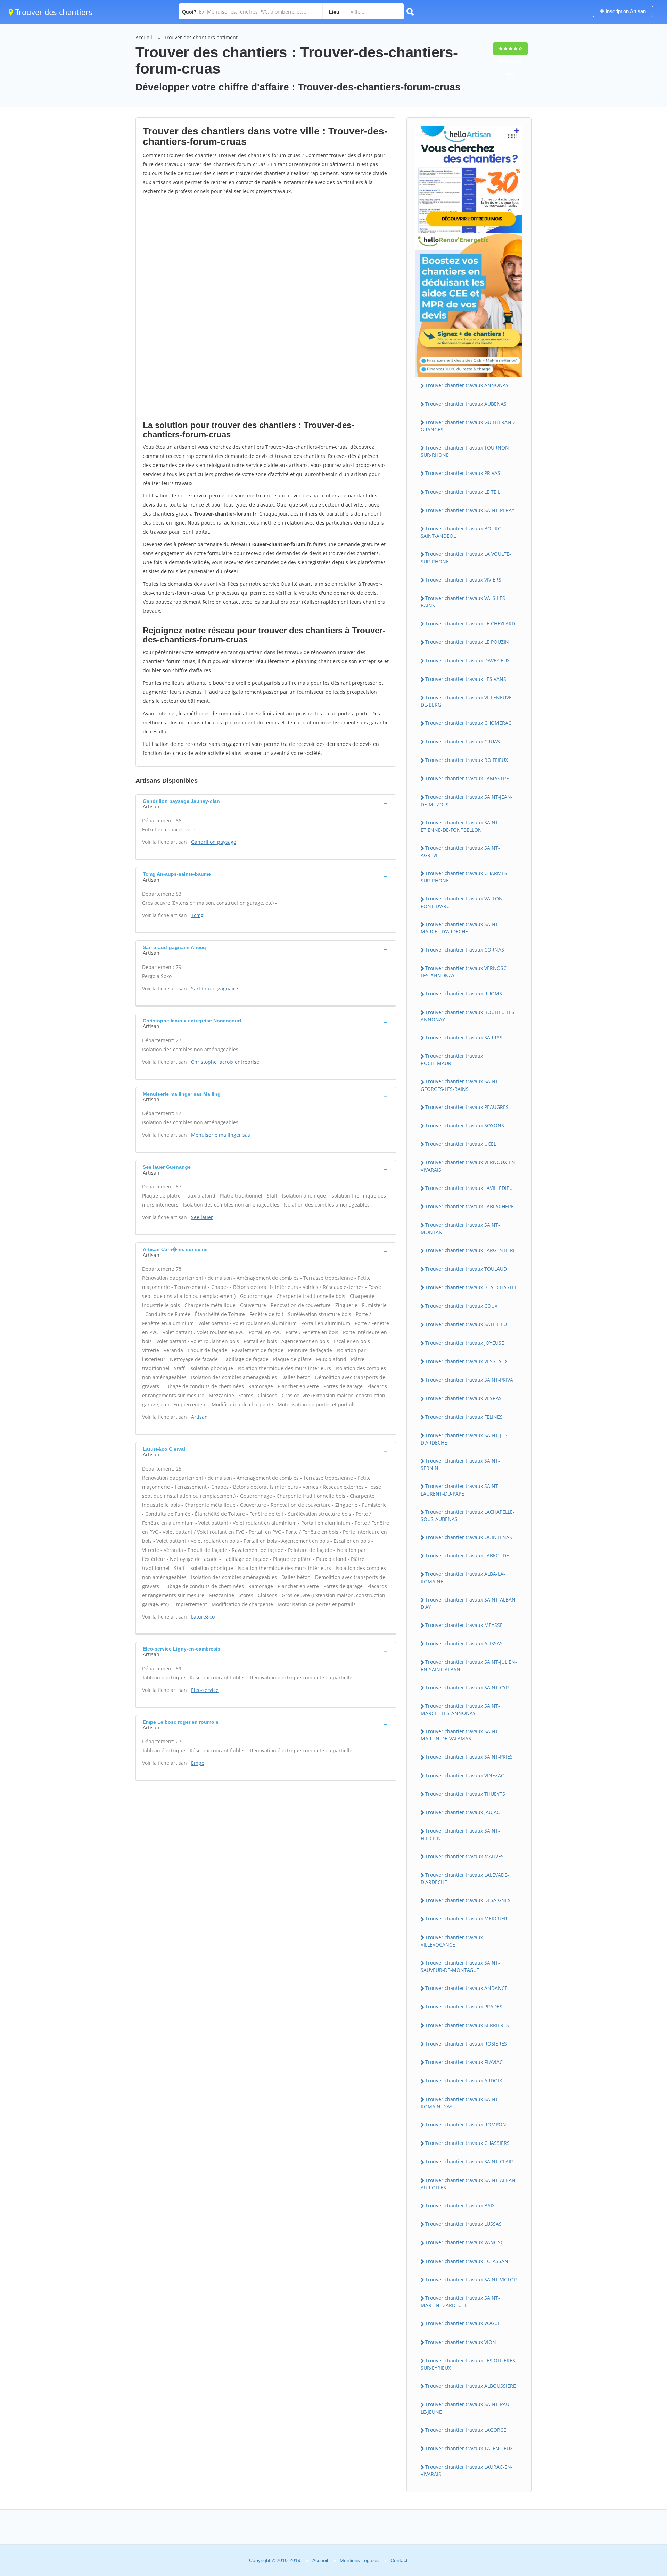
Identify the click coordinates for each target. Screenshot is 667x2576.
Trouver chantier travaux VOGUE (463, 2323)
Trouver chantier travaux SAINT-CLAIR (469, 2161)
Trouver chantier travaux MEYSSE (464, 1625)
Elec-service (205, 1690)
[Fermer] (639, 2476)
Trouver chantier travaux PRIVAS (463, 473)
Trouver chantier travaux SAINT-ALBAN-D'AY (469, 1603)
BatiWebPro (601, 2539)
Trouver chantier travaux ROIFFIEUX (467, 760)
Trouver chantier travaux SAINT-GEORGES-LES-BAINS (460, 1085)
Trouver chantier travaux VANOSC (464, 2242)
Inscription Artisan (625, 11)
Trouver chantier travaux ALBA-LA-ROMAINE (463, 1578)
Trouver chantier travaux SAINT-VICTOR (471, 2279)
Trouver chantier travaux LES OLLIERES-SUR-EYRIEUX (469, 2364)
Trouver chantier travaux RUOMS (464, 993)
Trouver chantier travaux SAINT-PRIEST (470, 1757)
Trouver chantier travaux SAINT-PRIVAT (470, 1380)
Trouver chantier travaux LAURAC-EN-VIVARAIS (467, 2470)
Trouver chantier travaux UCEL (461, 1144)
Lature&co (203, 1617)
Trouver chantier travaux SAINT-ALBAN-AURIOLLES (469, 2184)
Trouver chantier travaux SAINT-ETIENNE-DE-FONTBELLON (460, 826)
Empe (198, 1763)
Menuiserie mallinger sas (221, 1135)
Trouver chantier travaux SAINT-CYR (467, 1688)
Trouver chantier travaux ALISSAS (464, 1643)
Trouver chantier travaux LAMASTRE (467, 778)
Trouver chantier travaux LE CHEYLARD (470, 623)
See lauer (202, 1217)
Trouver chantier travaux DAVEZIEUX (467, 661)
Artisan (199, 1417)
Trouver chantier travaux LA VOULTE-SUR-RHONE (466, 558)
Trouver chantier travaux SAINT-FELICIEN (460, 1834)
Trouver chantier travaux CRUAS (463, 742)
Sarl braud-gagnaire (215, 989)
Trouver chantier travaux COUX (461, 1306)
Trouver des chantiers (53, 12)
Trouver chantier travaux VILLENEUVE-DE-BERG (467, 701)
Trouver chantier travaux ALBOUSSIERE (471, 2386)
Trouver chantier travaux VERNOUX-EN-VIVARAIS (469, 1166)
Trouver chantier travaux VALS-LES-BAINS (464, 602)
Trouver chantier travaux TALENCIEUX (469, 2448)
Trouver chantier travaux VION (461, 2342)
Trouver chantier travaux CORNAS (465, 950)
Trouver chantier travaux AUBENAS (466, 404)
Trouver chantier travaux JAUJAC (463, 1812)
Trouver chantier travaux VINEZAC (465, 1775)
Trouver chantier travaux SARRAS (464, 1038)
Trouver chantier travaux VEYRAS (463, 1398)
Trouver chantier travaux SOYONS (465, 1125)
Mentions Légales (359, 2560)
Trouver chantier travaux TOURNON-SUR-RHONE (466, 451)
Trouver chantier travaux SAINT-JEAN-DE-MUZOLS (467, 800)
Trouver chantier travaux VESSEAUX (466, 1361)
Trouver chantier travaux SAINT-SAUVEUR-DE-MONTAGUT (460, 1966)
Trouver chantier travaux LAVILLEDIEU (469, 1188)
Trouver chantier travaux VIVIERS (463, 580)
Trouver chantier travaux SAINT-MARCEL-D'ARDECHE (460, 928)
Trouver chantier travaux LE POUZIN (467, 642)
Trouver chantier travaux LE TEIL (463, 492)
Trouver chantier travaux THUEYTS (465, 1794)
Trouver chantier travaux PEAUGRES (467, 1107)
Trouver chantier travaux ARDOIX (464, 2080)
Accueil (144, 37)
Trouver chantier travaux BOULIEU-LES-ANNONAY (468, 1016)
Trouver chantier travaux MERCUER (466, 1919)
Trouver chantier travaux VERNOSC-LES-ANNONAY (464, 972)
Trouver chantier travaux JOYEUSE (465, 1343)
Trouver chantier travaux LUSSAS (463, 2224)
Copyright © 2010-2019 (275, 2560)
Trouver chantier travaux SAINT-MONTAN (460, 1228)
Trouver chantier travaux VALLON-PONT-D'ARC (463, 902)
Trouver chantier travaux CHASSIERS (467, 2143)
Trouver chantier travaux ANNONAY (467, 385)
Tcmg (197, 915)
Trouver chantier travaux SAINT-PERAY (470, 510)
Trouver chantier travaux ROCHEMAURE (452, 1060)
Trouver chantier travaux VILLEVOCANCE (452, 1941)
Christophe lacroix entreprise (225, 1062)
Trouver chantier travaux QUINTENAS (469, 1537)
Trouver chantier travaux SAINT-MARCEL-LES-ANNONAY (460, 1710)
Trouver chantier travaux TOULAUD (466, 1269)
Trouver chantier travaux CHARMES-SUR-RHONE (465, 877)
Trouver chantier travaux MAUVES (464, 1856)
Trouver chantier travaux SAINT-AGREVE (460, 851)
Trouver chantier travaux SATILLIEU (466, 1324)
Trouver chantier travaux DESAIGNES (468, 1900)
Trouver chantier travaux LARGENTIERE (471, 1250)
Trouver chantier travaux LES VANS (466, 679)
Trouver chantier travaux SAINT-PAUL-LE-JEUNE (467, 2408)
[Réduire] (626, 2476)
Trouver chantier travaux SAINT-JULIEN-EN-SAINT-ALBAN (469, 1665)
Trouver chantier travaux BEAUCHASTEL (471, 1287)
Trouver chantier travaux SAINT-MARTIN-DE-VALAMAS (460, 1735)
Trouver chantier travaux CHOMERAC (468, 723)
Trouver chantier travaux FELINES (464, 1417)
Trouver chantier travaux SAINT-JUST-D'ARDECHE (466, 1439)
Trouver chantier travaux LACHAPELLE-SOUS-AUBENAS (468, 1515)
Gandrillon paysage (214, 842)
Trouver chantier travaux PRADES (464, 2006)
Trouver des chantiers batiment (201, 37)
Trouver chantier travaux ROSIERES (466, 2044)
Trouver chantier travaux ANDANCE (466, 1988)
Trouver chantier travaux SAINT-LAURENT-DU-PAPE (460, 1490)
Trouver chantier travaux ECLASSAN (467, 2261)
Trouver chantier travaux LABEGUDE (467, 1556)
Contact (399, 2560)
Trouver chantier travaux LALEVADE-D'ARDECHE (465, 1878)
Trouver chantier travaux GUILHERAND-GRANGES (469, 426)
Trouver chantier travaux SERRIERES (467, 2025)
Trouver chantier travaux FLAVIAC (464, 2062)
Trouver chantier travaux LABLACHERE (470, 1206)
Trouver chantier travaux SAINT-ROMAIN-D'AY (460, 2103)
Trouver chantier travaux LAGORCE (466, 2430)
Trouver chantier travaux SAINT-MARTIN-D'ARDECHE (460, 2302)
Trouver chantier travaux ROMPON (466, 2125)
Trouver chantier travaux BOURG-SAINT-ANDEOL (462, 532)
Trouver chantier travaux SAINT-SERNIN (460, 1464)
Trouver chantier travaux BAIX (460, 2205)
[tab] (266, 803)
